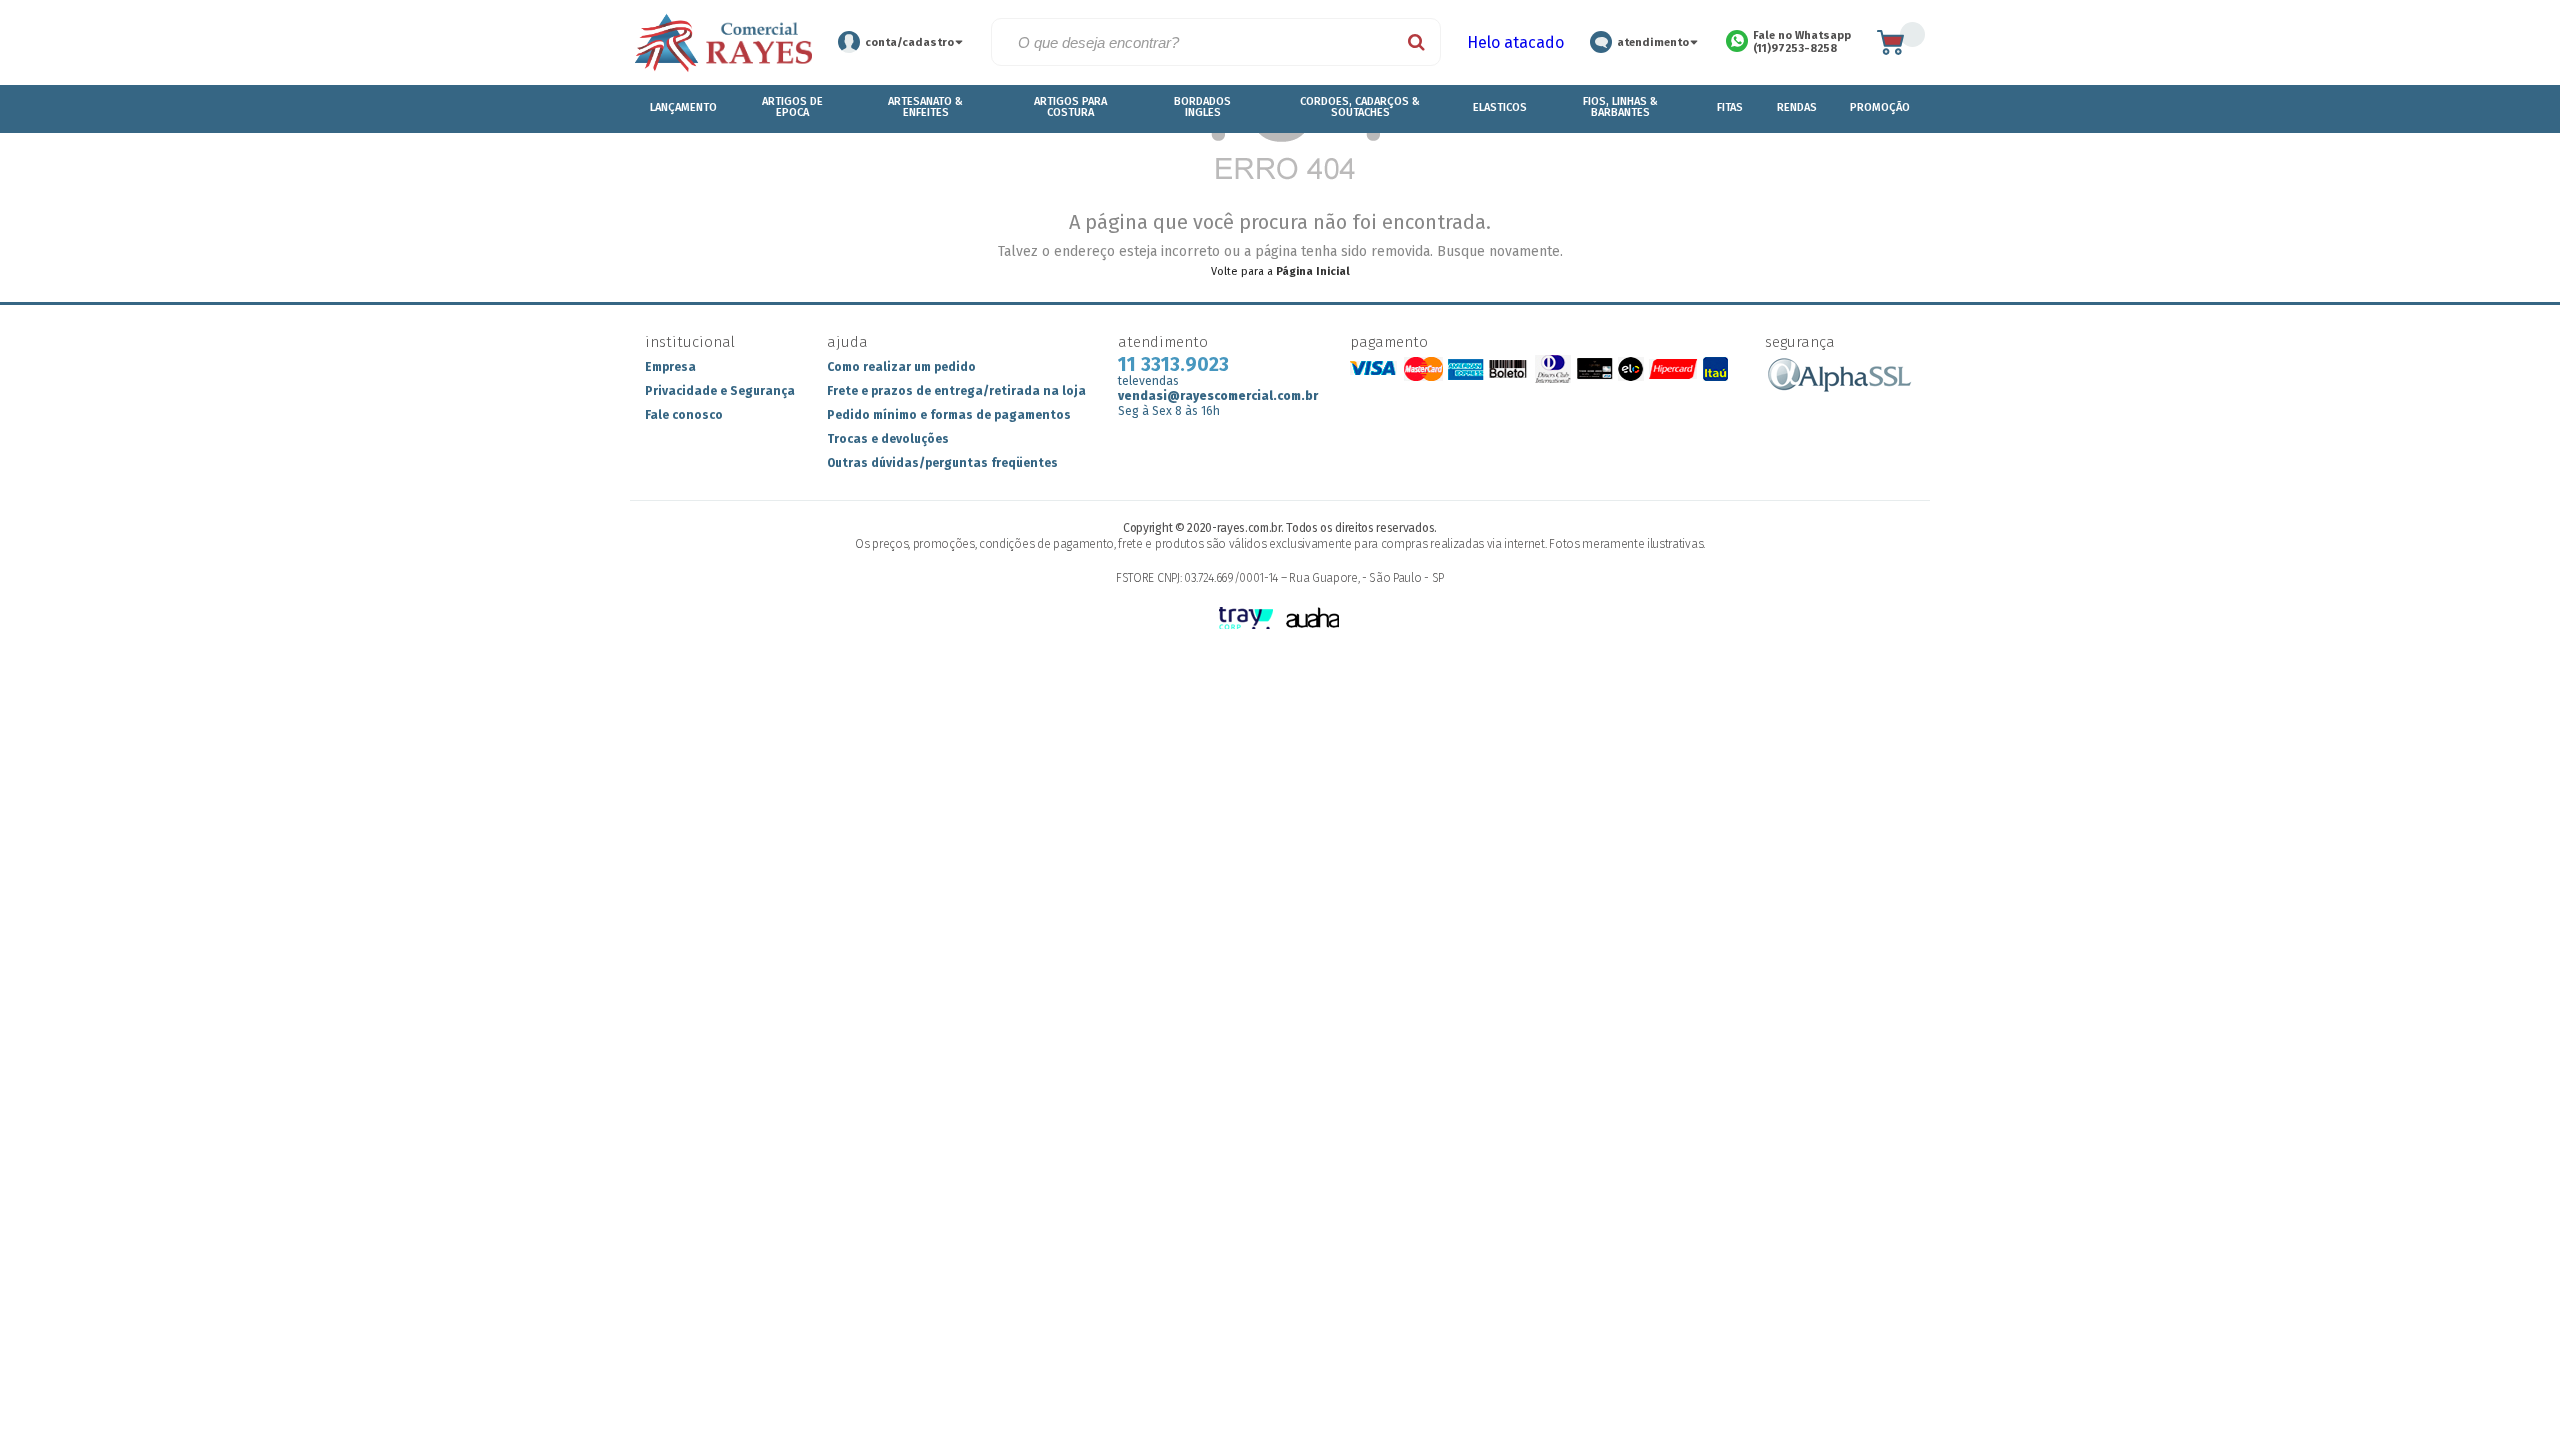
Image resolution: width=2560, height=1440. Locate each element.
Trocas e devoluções (888, 439)
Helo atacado (1515, 42)
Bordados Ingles (1202, 107)
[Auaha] (1313, 619)
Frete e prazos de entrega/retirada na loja (956, 391)
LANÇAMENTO (683, 107)
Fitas (1730, 107)
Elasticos (1500, 107)
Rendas (1798, 107)
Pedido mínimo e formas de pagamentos (949, 415)
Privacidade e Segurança (720, 391)
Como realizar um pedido (901, 367)
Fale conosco (684, 415)
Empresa (670, 367)
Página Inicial (1313, 271)
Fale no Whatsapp (1802, 42)
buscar (1417, 42)
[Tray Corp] (1247, 619)
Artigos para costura (1070, 107)
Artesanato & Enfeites (925, 107)
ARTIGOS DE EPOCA (792, 107)
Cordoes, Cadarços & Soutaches (1360, 107)
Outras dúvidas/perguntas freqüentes (942, 463)
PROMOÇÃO (1879, 107)
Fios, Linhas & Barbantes (1620, 107)
